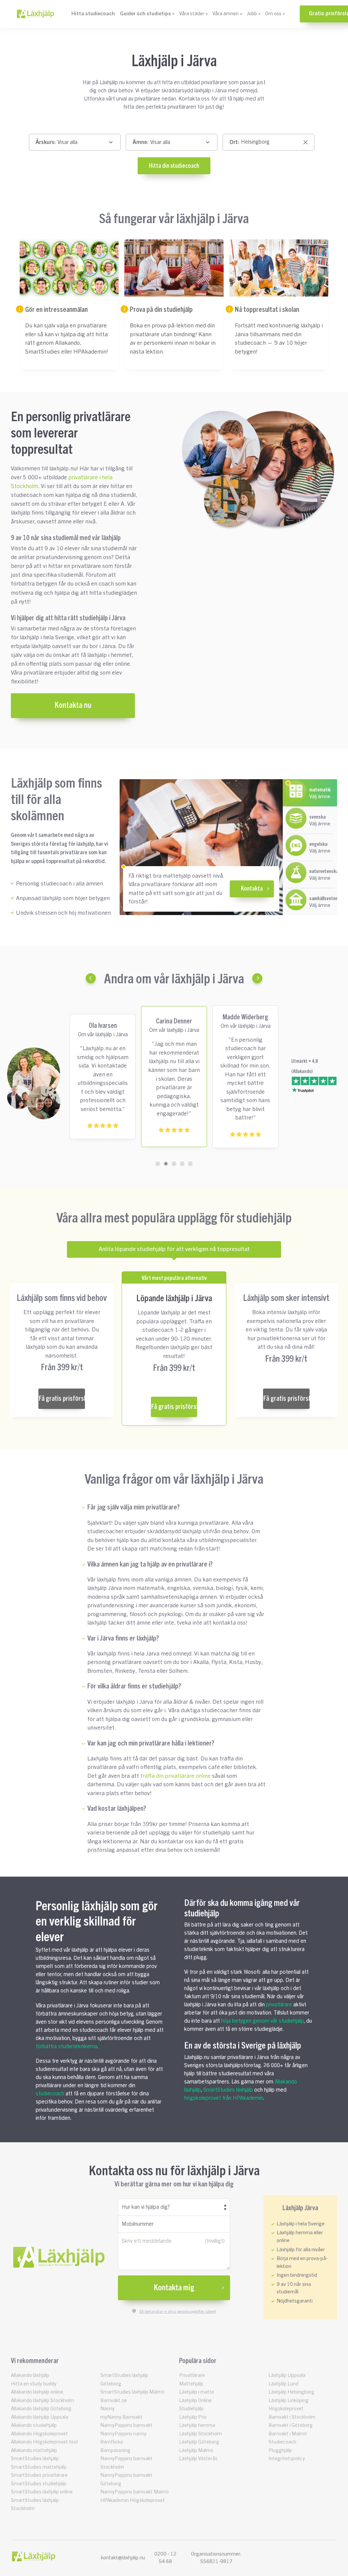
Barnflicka (111, 2442)
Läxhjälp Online (195, 2401)
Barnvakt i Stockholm (292, 2417)
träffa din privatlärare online (176, 1776)
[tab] (158, 1164)
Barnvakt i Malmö (288, 2434)
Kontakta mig (174, 2288)
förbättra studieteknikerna (66, 2046)
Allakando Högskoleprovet (39, 2434)
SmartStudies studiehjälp (39, 2484)
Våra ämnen (225, 14)
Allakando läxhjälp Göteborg (41, 2409)
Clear (306, 143)
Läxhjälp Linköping (289, 2401)
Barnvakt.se (114, 2401)
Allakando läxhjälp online (37, 2392)
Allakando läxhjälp (30, 2375)
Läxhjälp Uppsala (287, 2375)
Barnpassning (115, 2450)
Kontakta (252, 889)
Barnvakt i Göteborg (291, 2425)
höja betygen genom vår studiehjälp (263, 2021)
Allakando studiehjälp (34, 2425)
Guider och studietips (145, 14)
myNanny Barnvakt (121, 2417)
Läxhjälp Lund (283, 2384)
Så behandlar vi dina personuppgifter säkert (178, 2311)
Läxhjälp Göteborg (199, 2442)
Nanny (107, 2409)
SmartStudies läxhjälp (228, 2090)
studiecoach (50, 2094)
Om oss (273, 14)
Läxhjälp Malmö (196, 2450)
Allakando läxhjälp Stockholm (42, 2401)
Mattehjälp (191, 2384)
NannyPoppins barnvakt (126, 2425)
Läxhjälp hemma (197, 2425)
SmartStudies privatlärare (39, 2475)
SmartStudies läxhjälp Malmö (132, 2392)
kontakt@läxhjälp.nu (123, 2558)
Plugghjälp (280, 2450)
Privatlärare (192, 2375)
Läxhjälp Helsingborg (291, 2392)
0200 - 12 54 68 (165, 2558)
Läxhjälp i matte (197, 2392)
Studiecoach (282, 2442)
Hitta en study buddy (34, 2384)
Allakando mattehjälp (34, 2450)
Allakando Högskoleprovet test (45, 2442)
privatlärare (279, 2005)
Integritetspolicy (287, 2459)
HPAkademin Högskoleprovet (133, 2500)
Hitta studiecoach (93, 14)
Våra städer (192, 14)
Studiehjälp (191, 2409)
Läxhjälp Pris (193, 2417)
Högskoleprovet (286, 2409)
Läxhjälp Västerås (198, 2459)
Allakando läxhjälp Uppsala (40, 2417)
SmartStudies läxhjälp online (42, 2492)
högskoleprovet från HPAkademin (224, 2098)
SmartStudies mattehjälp (39, 2467)
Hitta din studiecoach (174, 166)
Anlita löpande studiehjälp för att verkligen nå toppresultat (174, 1249)
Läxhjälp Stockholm (201, 2434)
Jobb (252, 14)
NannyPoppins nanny (123, 2434)
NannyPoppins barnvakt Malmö (135, 2492)
